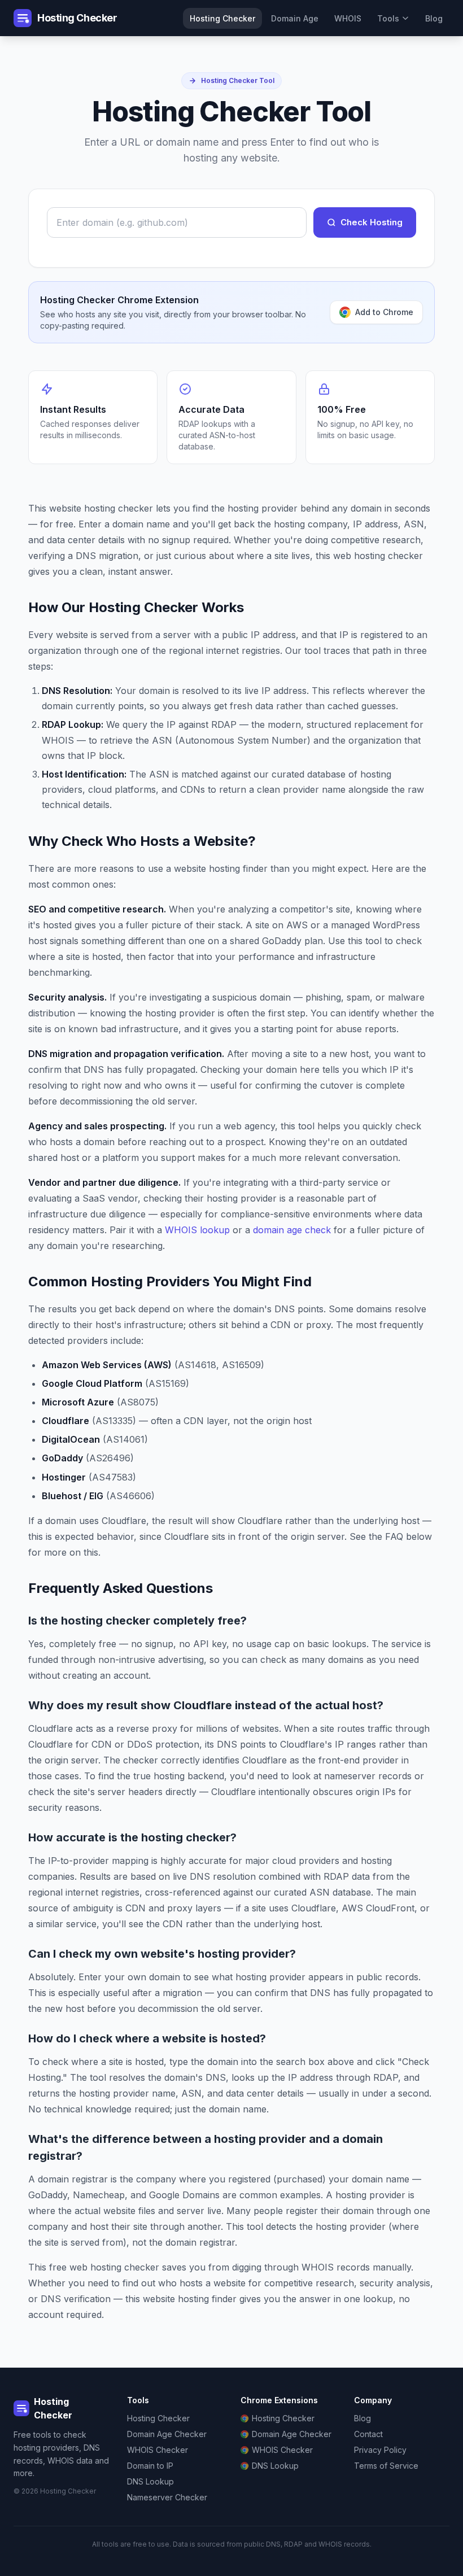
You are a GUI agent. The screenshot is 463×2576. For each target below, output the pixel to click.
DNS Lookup (150, 2481)
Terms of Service (386, 2466)
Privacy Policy (380, 2450)
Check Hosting (372, 222)
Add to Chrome (384, 312)
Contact (368, 2434)
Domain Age (295, 18)
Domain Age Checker (167, 2434)
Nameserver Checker (167, 2497)
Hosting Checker (222, 18)
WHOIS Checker (158, 2450)
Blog (434, 18)
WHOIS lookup (197, 1230)
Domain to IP (150, 2466)
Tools (388, 18)
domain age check (292, 1230)
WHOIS (348, 18)
